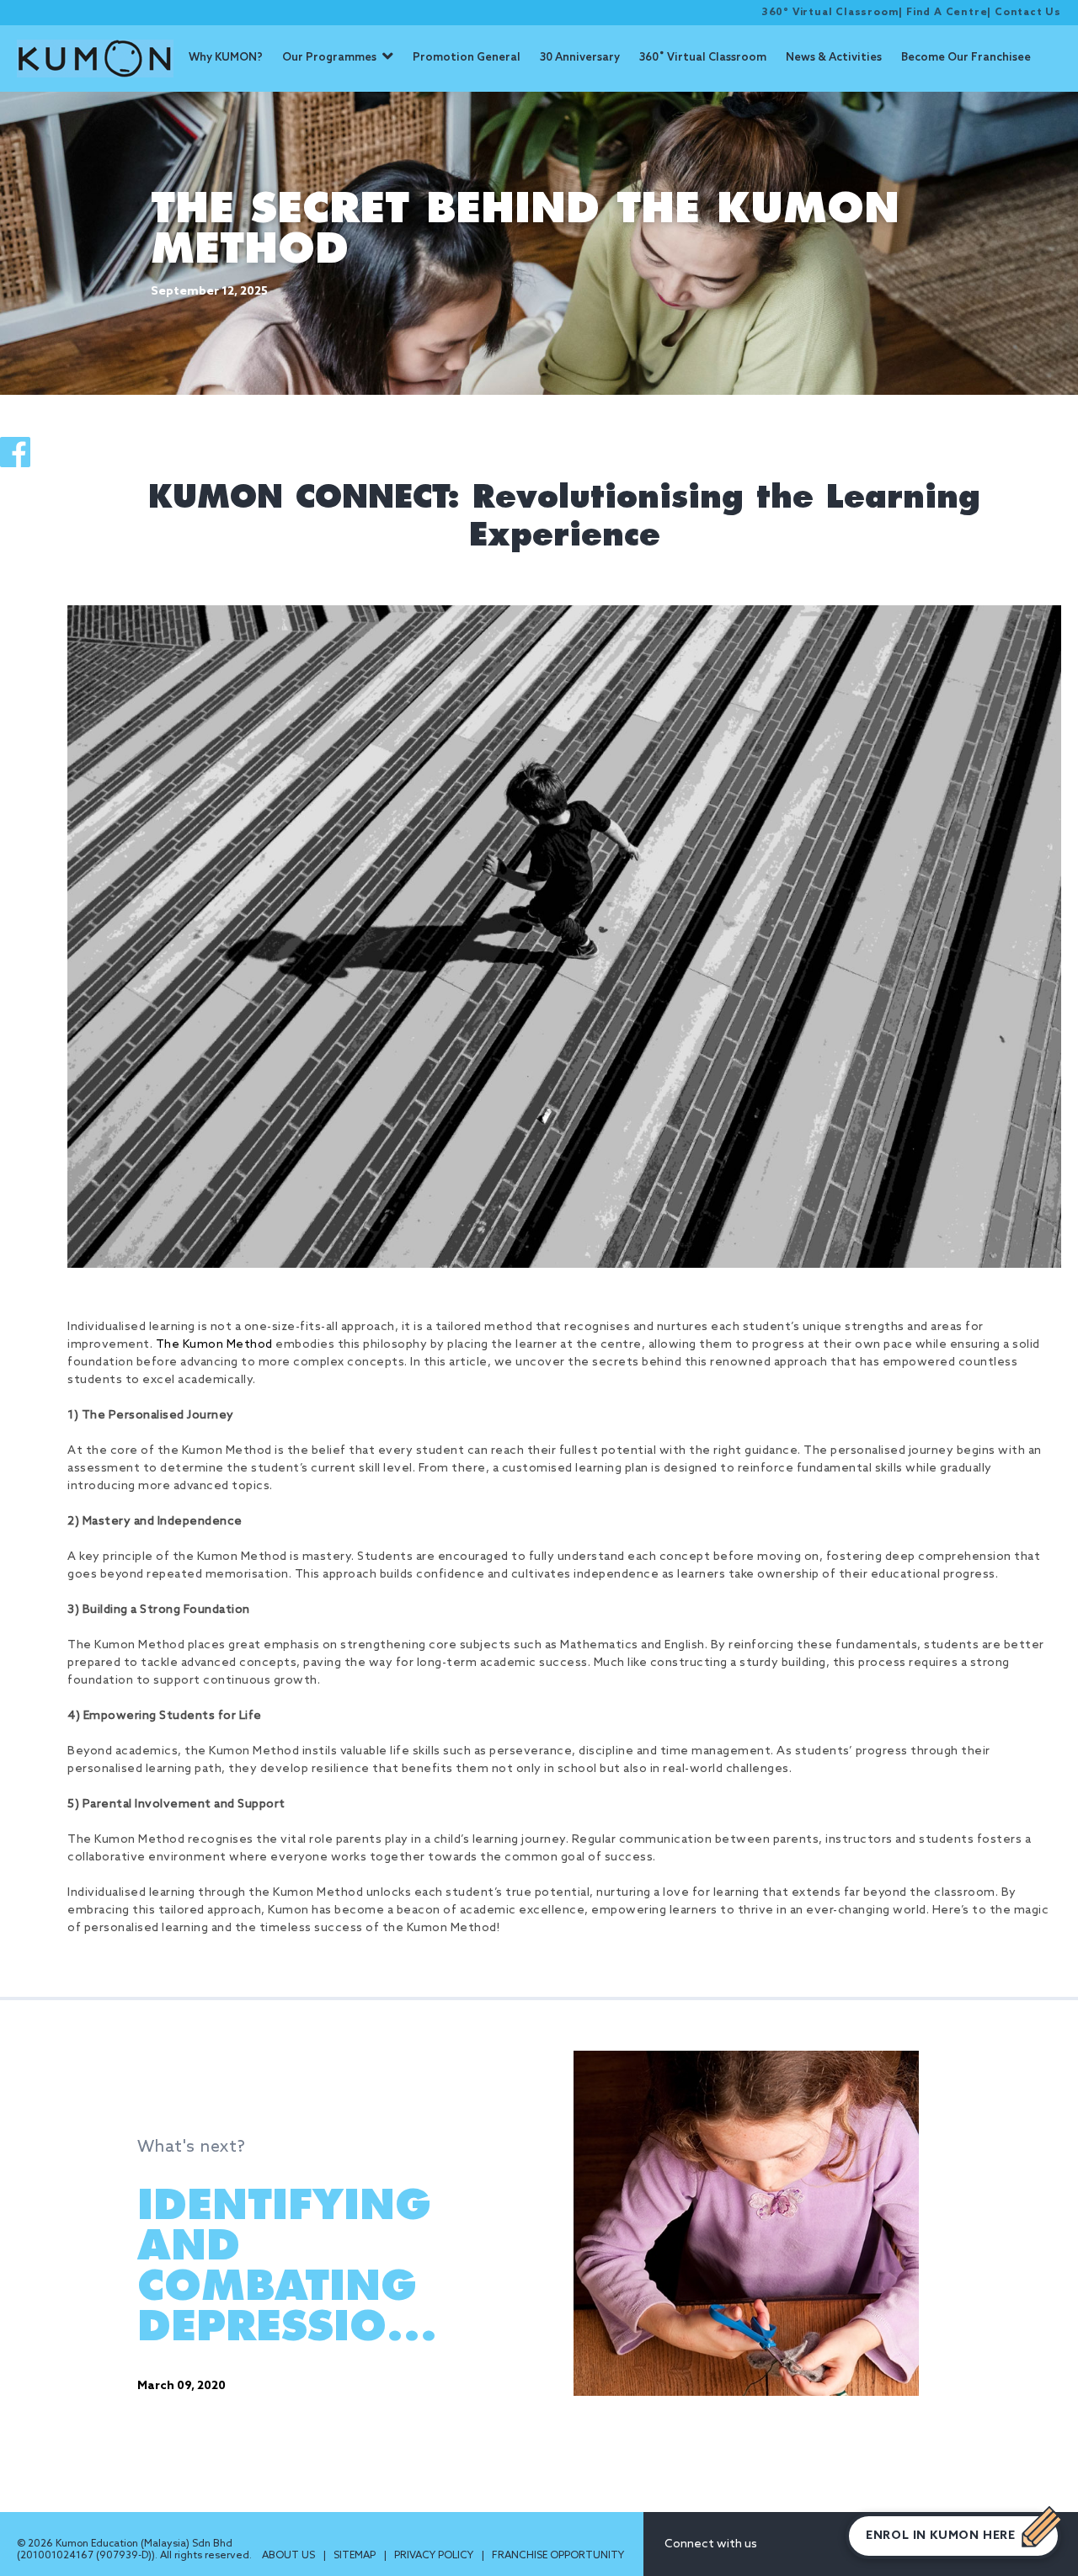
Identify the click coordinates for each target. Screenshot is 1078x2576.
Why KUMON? (226, 58)
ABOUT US (290, 2556)
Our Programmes (329, 58)
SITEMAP (356, 2556)
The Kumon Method (214, 1345)
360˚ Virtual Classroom (703, 58)
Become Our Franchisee (966, 58)
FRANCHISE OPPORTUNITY (558, 2556)
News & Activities (834, 58)
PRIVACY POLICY (435, 2556)
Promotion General (467, 58)
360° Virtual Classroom (830, 13)
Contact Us (1028, 13)
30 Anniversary (580, 58)
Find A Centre (947, 13)
